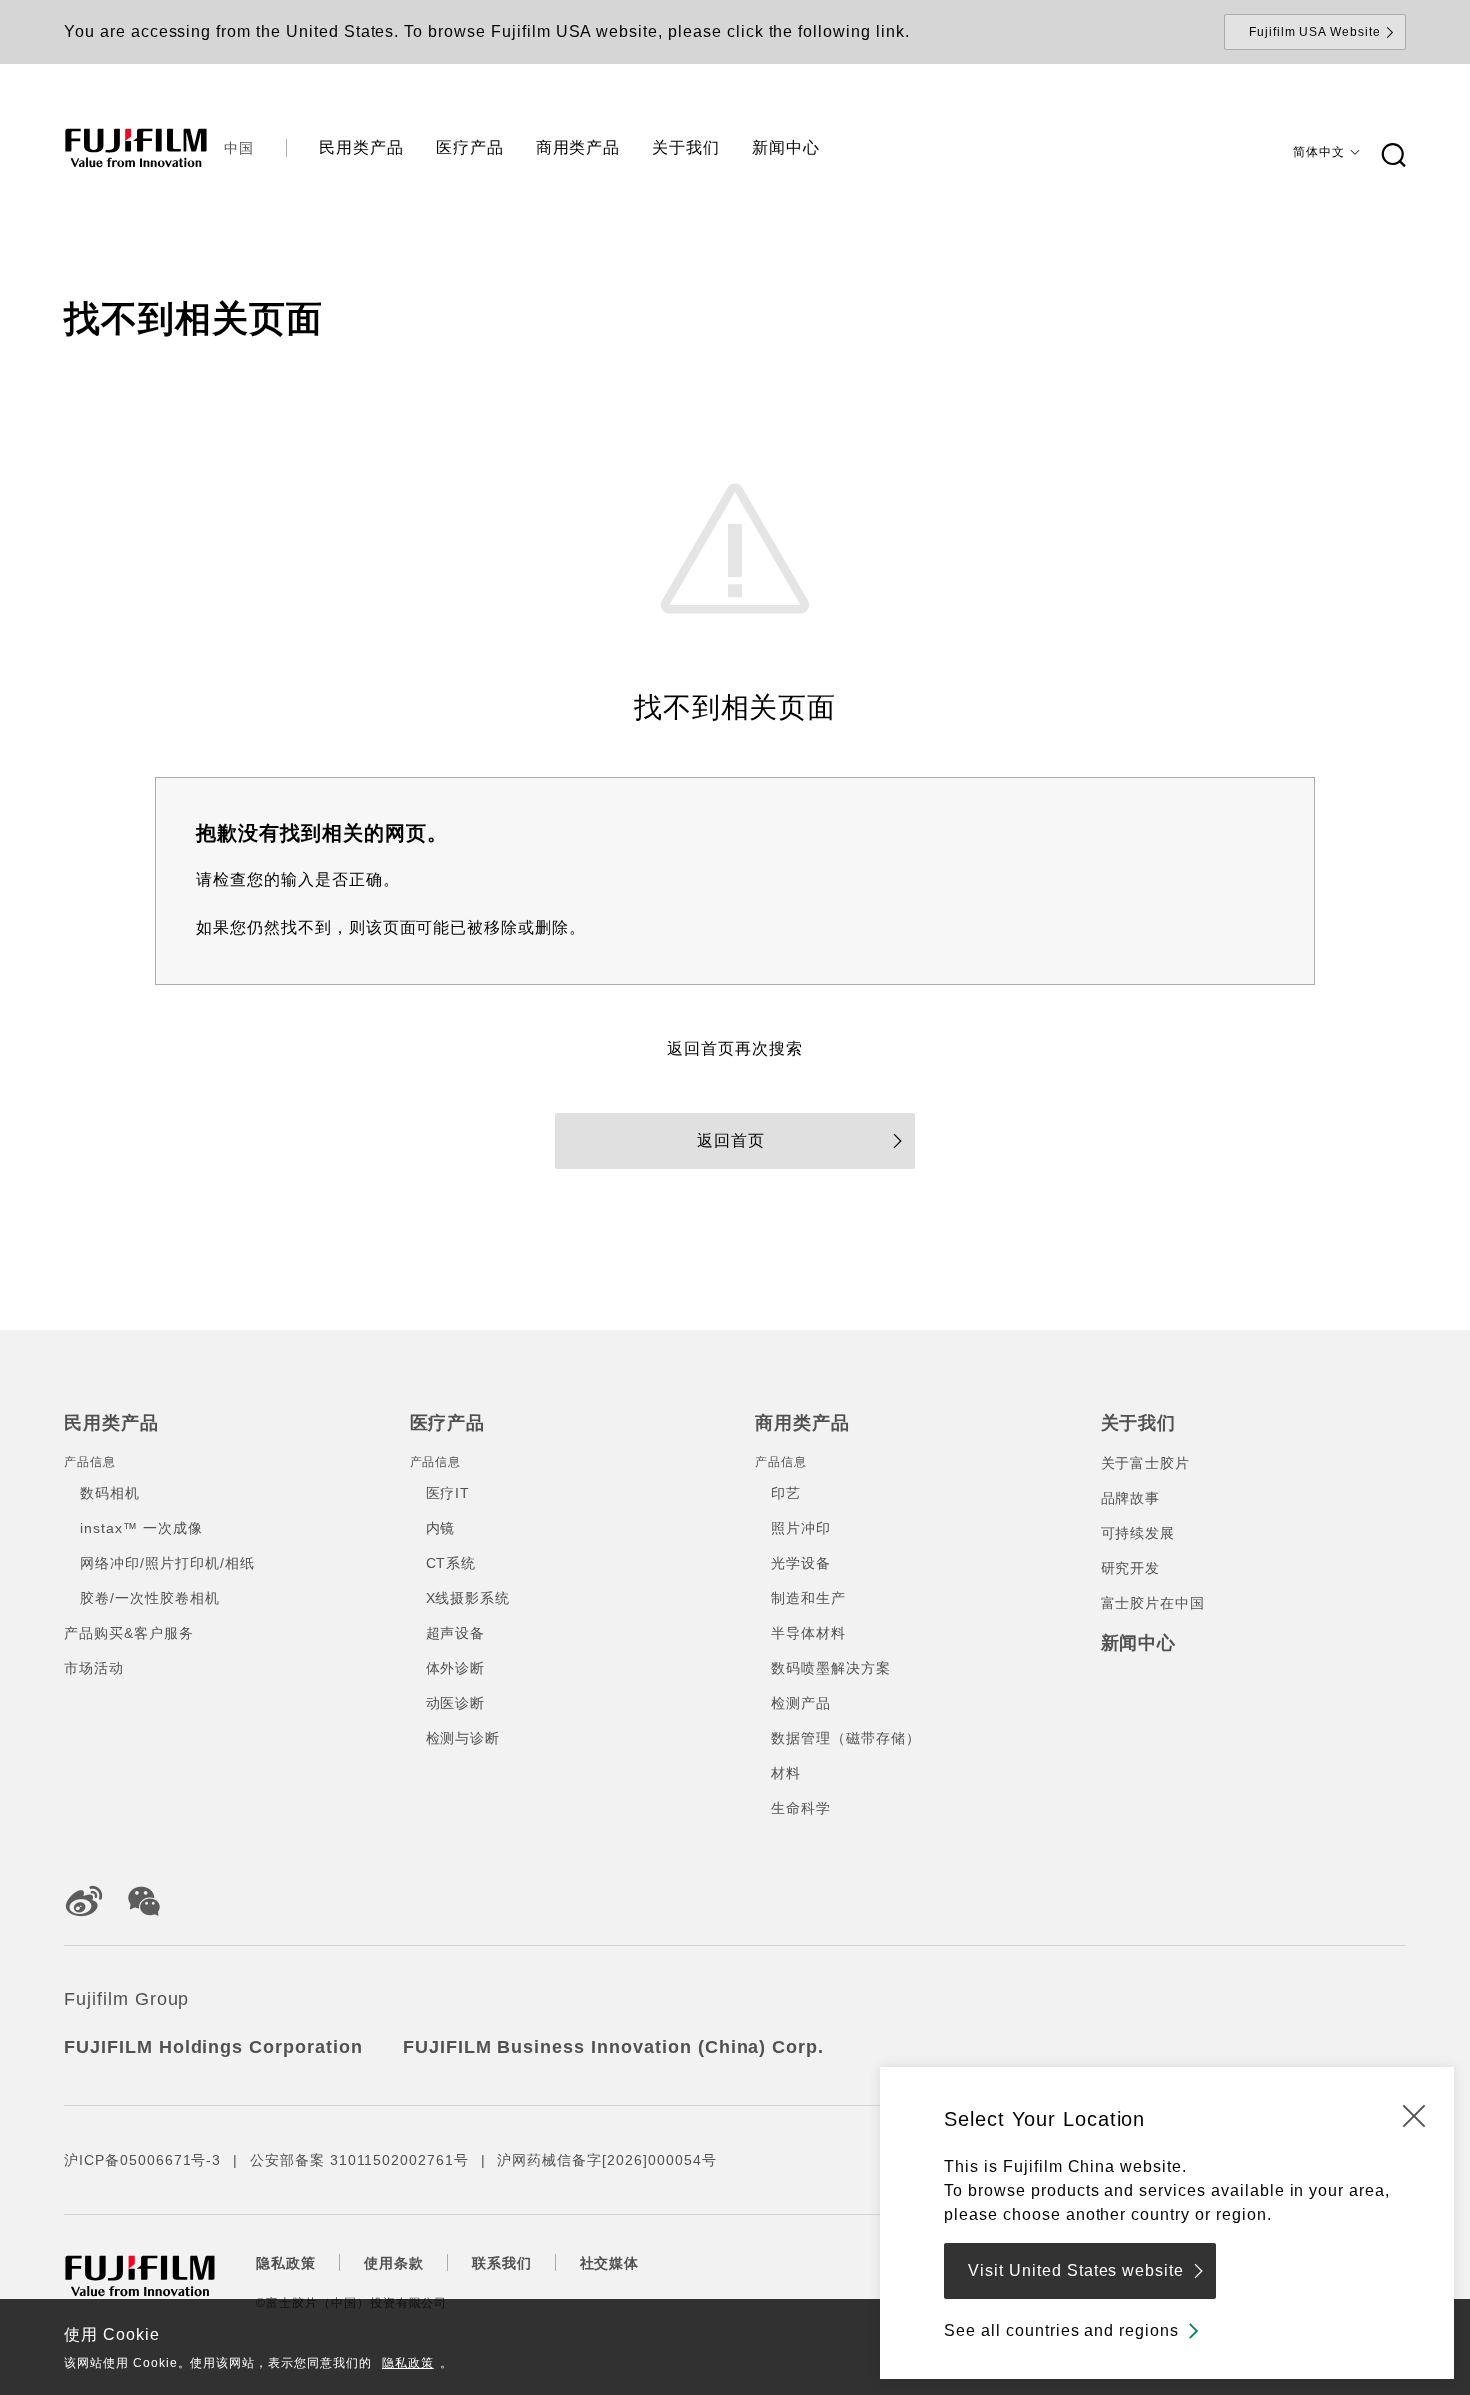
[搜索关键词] (1393, 156)
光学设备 (801, 1563)
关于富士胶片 (1146, 1463)
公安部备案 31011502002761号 (359, 2160)
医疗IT (448, 1493)
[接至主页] (136, 148)
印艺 (786, 1493)
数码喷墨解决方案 (831, 1668)
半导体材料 (808, 1633)
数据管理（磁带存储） (846, 1738)
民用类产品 (111, 1423)
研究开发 (1131, 1568)
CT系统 (451, 1563)
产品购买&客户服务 (129, 1633)
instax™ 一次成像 (141, 1528)
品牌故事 (1131, 1498)
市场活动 (94, 1668)
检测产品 (801, 1703)
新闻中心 (1139, 1643)
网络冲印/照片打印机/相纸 (167, 1563)
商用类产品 (802, 1423)
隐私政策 (408, 2363)
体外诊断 (456, 1668)
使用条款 (394, 2263)
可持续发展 (1138, 1533)
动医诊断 (456, 1703)
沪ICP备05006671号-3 (142, 2160)
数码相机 (110, 1493)
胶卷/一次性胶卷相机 (150, 1598)
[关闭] (1414, 2115)
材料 (786, 1773)
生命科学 (801, 1808)
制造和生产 (808, 1598)
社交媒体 (610, 2263)
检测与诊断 (463, 1738)
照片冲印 (801, 1528)
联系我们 (502, 2263)
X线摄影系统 (468, 1598)
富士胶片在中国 (1153, 1603)
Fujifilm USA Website (1315, 32)
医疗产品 (448, 1423)
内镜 (441, 1528)
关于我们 (1139, 1423)
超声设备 (456, 1633)
